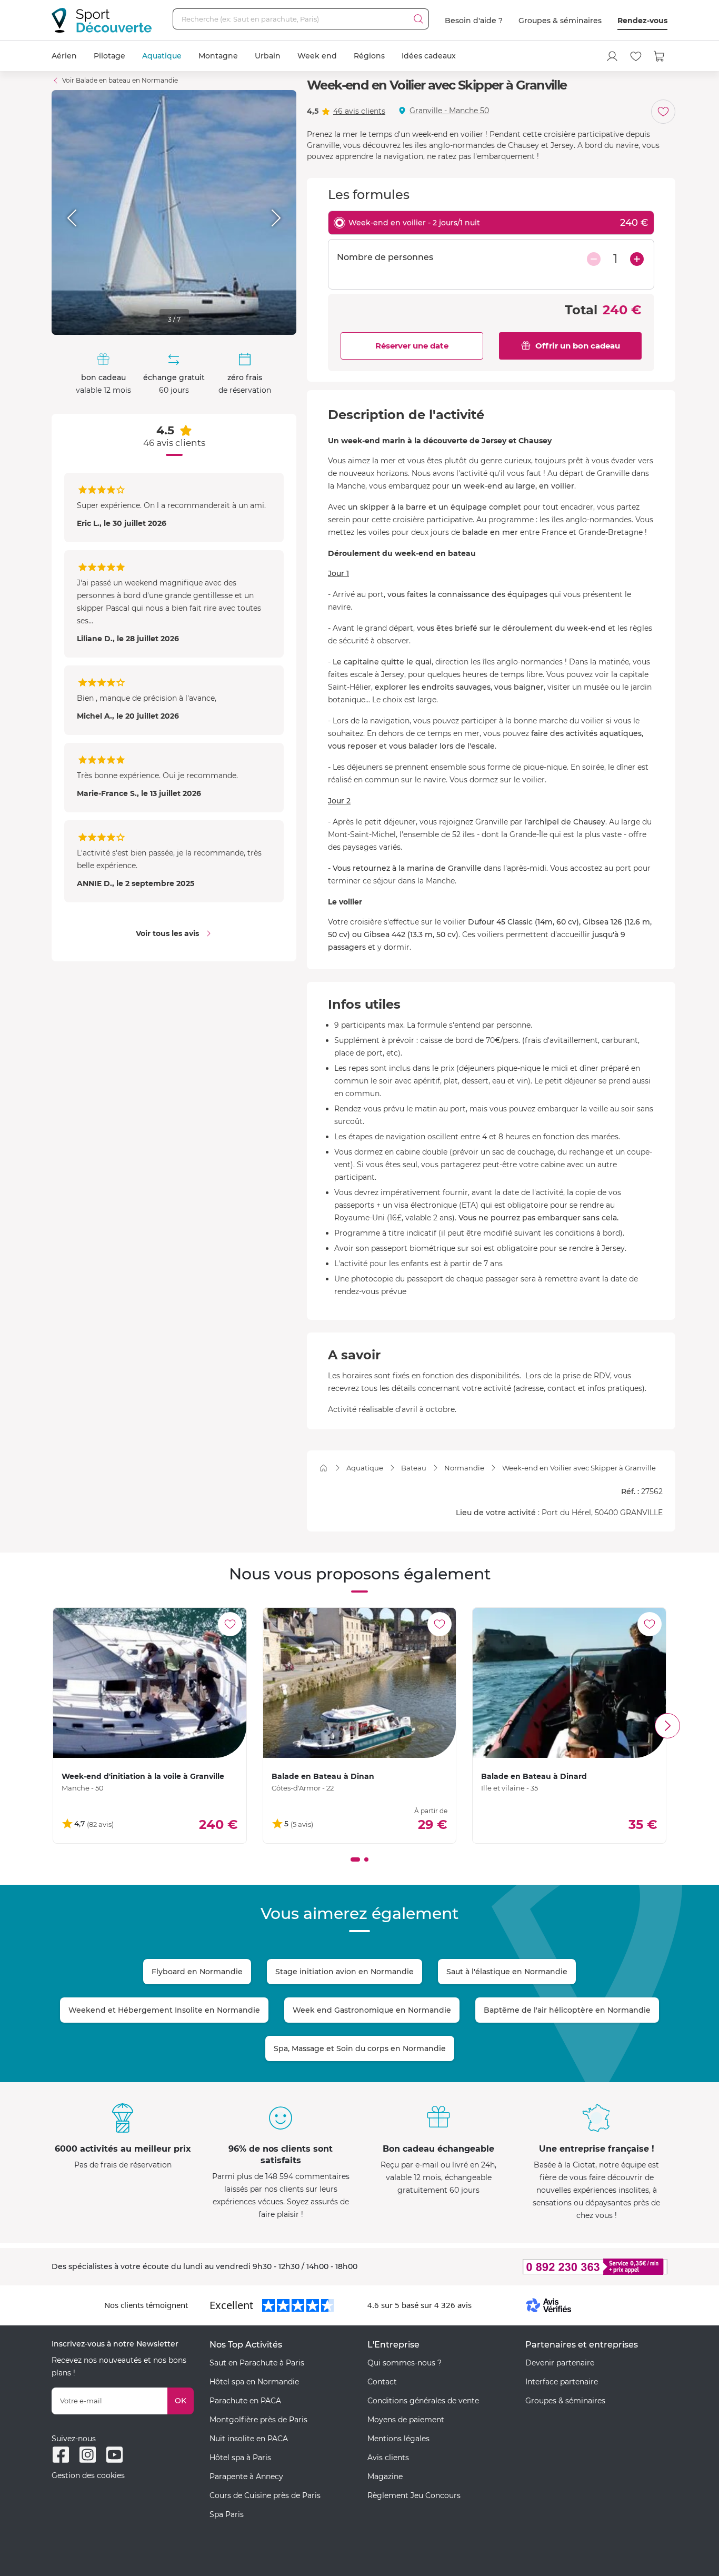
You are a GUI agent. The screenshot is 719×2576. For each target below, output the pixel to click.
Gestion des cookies (88, 2475)
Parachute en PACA (245, 2401)
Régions (369, 56)
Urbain (268, 56)
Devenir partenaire (560, 2363)
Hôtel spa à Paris (240, 2458)
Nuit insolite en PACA (249, 2439)
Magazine (385, 2476)
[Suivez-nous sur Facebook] (61, 2455)
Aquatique (162, 56)
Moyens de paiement (406, 2420)
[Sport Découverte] (102, 20)
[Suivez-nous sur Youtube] (114, 2455)
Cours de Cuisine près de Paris (265, 2495)
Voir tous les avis (167, 933)
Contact (382, 2382)
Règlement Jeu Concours (414, 2495)
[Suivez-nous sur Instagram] (88, 2455)
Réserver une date (412, 346)
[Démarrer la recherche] (418, 19)
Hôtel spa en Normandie (254, 2382)
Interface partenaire (562, 2382)
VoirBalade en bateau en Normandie (120, 80)
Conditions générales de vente (423, 2401)
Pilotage (109, 56)
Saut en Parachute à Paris (257, 2363)
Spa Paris (227, 2514)
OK (181, 2401)
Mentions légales (398, 2439)
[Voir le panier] (660, 56)
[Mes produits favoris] (636, 56)
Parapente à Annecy (246, 2476)
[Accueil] (323, 1468)
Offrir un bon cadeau (578, 346)
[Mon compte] (612, 56)
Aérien (64, 56)
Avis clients (388, 2458)
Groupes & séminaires (560, 21)
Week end (317, 56)
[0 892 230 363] (544, 2267)
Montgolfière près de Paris (258, 2420)
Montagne (218, 56)
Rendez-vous (642, 21)
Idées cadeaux (429, 56)
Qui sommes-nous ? (405, 2363)
